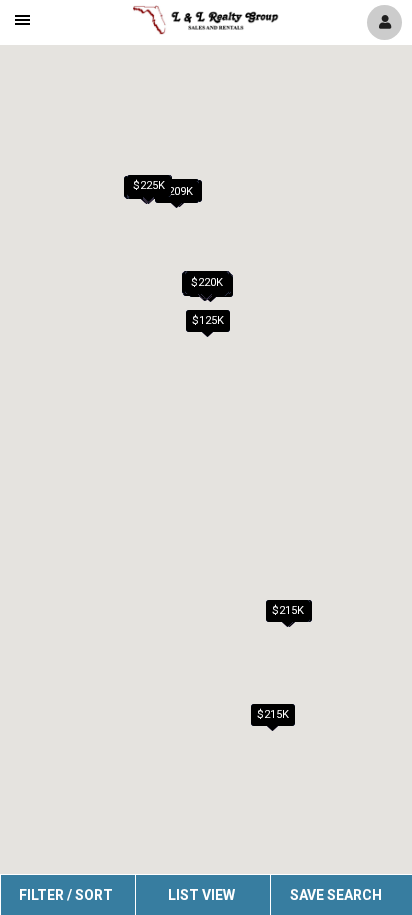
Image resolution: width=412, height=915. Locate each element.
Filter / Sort (66, 895)
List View (201, 895)
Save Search (336, 895)
